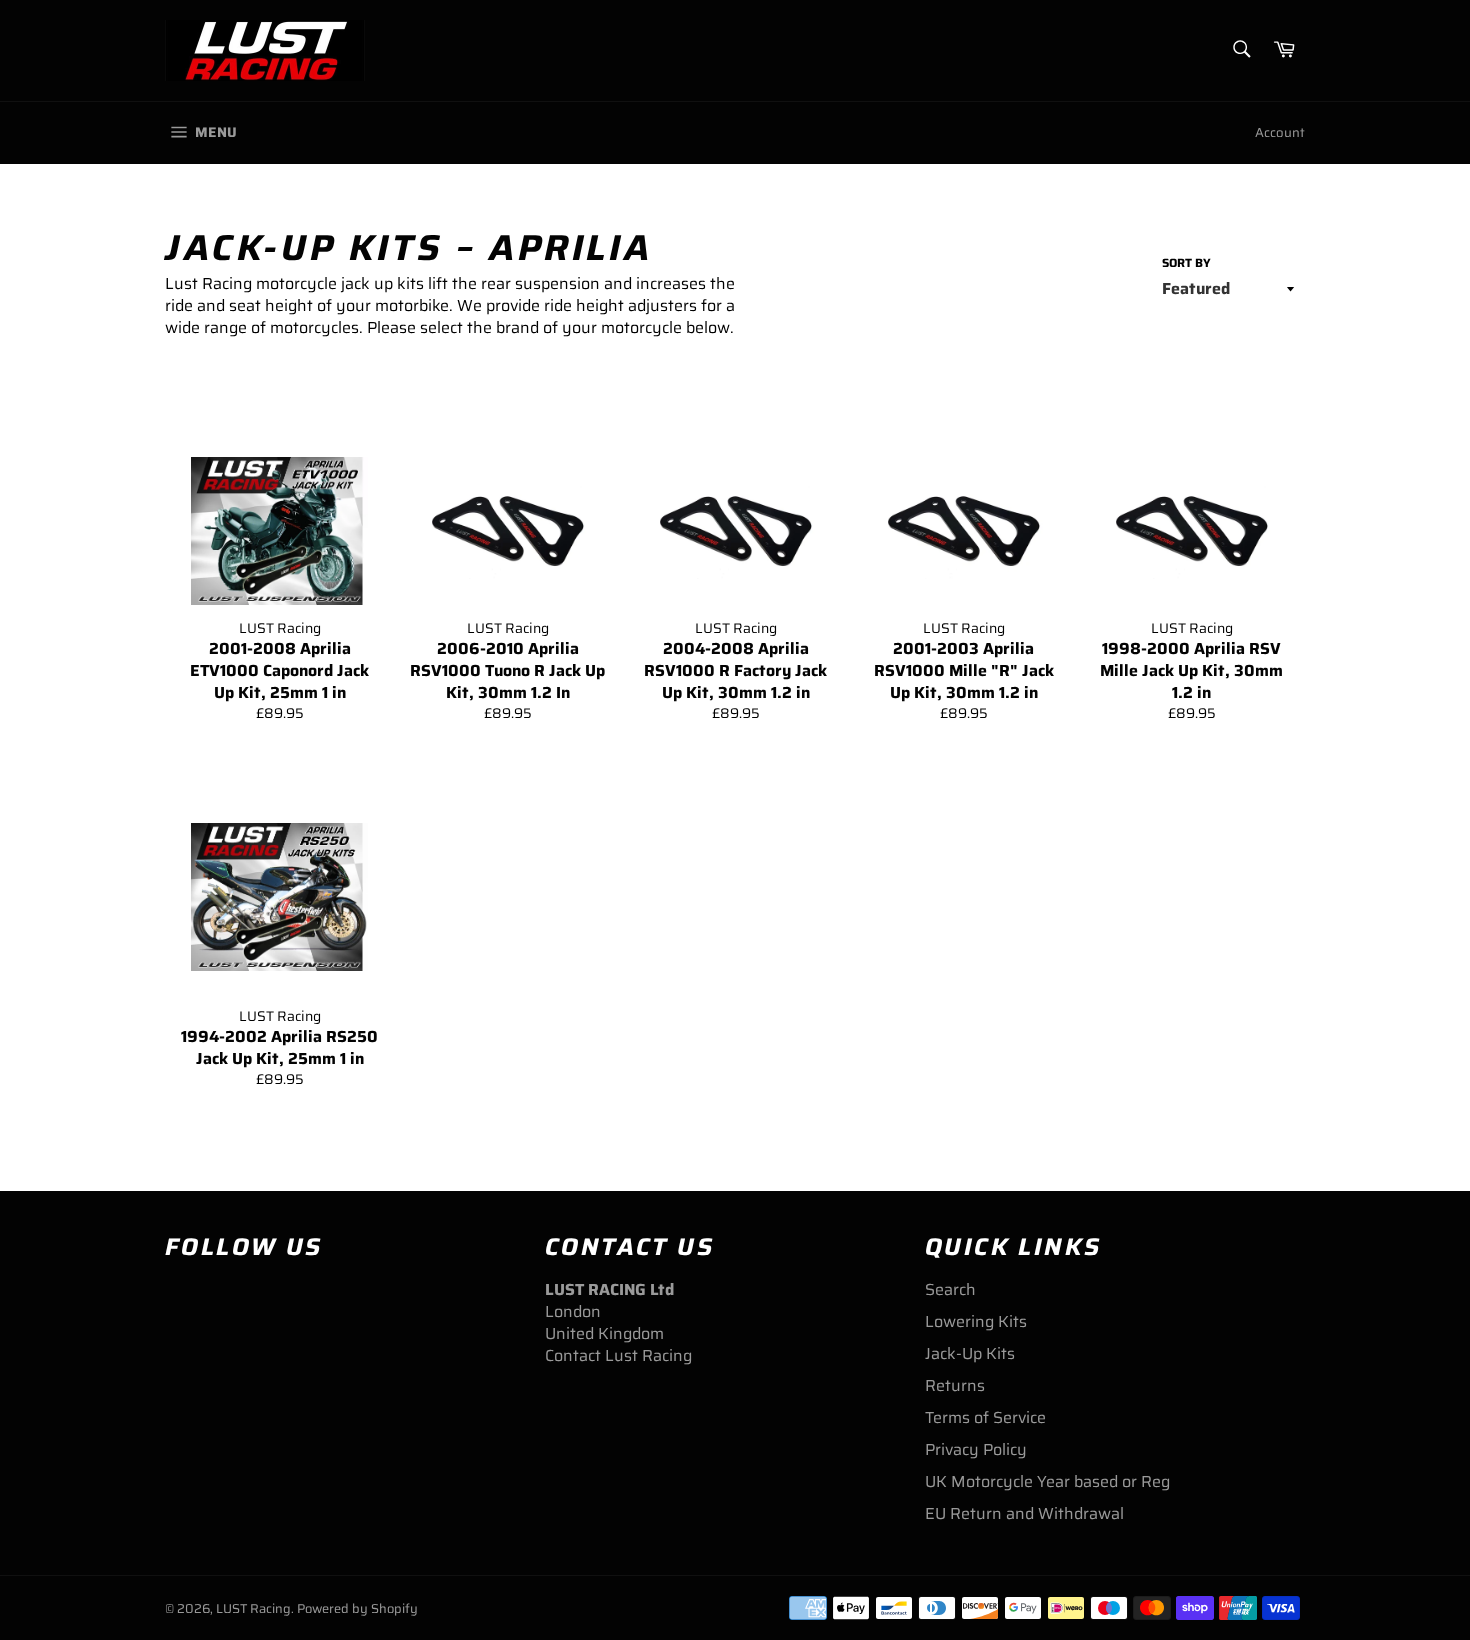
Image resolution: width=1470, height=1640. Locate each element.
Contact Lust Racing (618, 1355)
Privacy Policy (976, 1449)
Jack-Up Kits (970, 1353)
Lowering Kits (976, 1321)
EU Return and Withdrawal (1024, 1513)
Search (950, 1289)
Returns (955, 1385)
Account (1280, 132)
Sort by (1186, 263)
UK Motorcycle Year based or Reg (1047, 1481)
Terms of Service (985, 1417)
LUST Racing (253, 1608)
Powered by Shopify (357, 1608)
